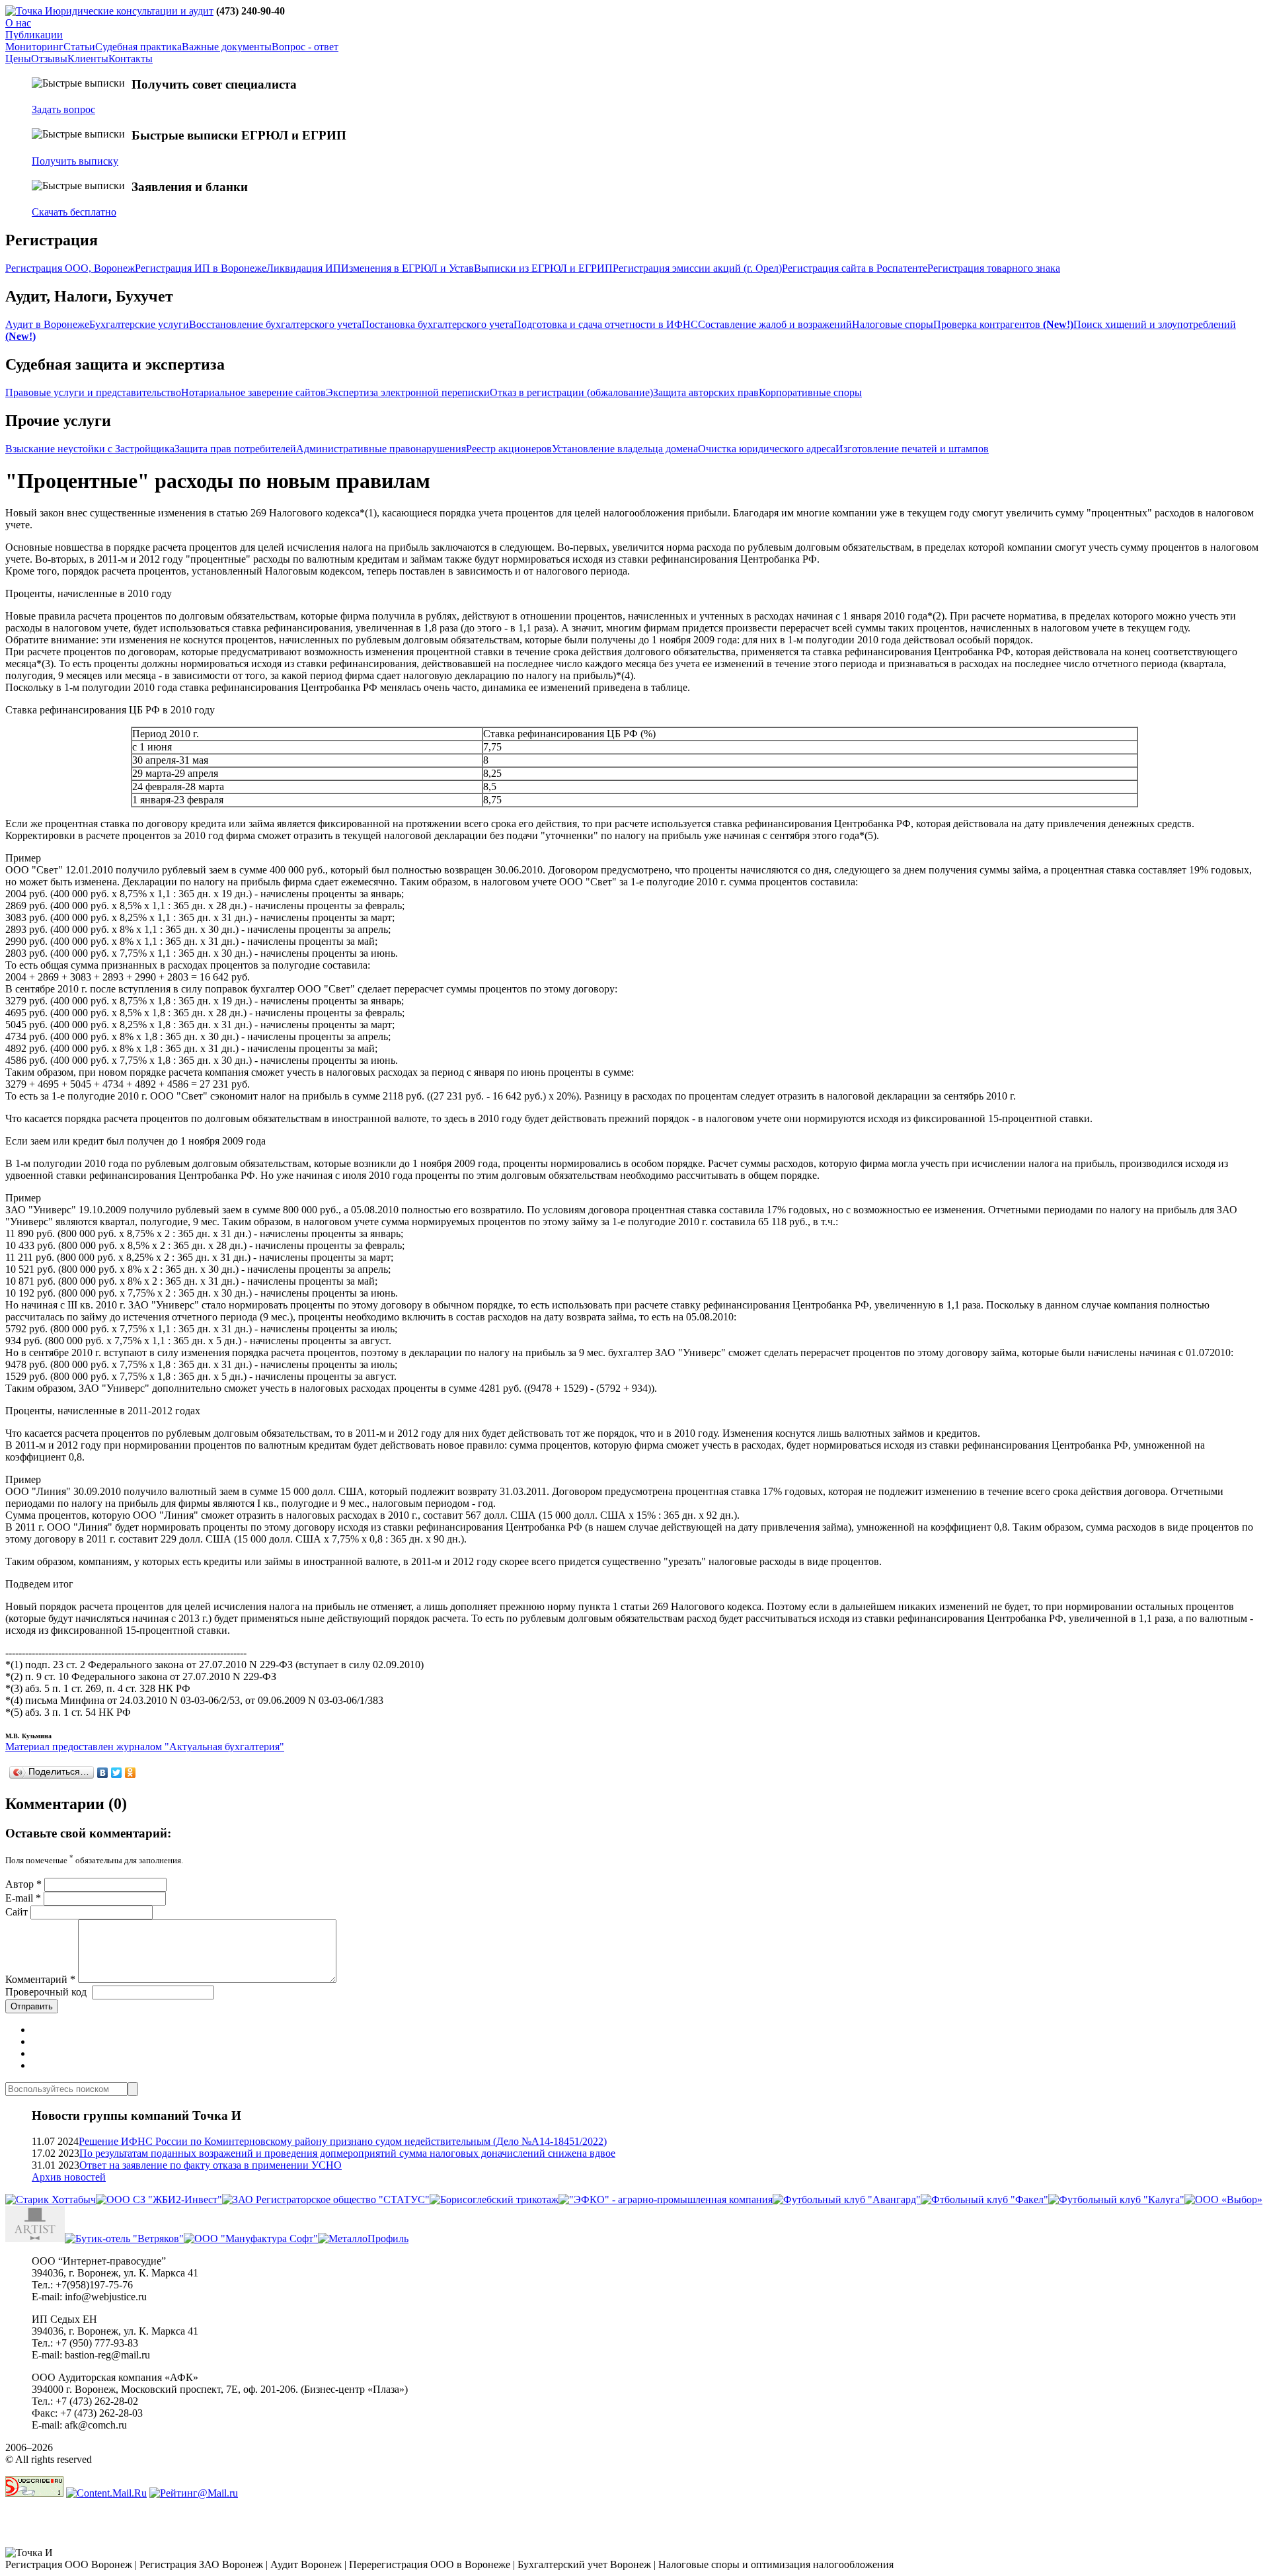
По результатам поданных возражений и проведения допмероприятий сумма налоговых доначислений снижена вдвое (347, 2153)
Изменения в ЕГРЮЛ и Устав (407, 268)
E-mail (23, 1898)
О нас (18, 23)
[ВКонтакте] (103, 1773)
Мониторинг (34, 47)
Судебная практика (138, 47)
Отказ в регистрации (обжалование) (571, 392)
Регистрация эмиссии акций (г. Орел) (697, 268)
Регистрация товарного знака (994, 268)
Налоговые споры (893, 324)
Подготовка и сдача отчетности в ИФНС (606, 324)
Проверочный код (46, 1992)
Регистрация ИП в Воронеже (201, 268)
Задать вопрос (63, 109)
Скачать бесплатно (74, 212)
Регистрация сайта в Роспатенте (855, 268)
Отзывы (49, 59)
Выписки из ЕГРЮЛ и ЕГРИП (543, 268)
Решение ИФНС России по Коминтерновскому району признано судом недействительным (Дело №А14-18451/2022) (343, 2141)
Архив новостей (69, 2177)
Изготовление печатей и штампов (912, 449)
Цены (18, 59)
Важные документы (227, 47)
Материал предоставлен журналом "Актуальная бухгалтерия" (145, 1747)
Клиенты (88, 59)
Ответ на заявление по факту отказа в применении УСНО (211, 2165)
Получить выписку (75, 161)
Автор (23, 1884)
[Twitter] (117, 1773)
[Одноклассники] (131, 1773)
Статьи (79, 47)
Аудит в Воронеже (47, 324)
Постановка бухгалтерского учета (438, 324)
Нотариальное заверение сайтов (253, 392)
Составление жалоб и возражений (775, 324)
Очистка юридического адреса (767, 449)
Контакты (131, 59)
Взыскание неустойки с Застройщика (90, 449)
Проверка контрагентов (1003, 324)
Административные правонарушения (381, 449)
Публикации (34, 35)
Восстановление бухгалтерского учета (275, 324)
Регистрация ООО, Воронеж (70, 268)
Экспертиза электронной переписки (408, 392)
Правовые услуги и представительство (93, 392)
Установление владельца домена (625, 449)
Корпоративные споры (810, 392)
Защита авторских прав (706, 392)
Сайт (17, 1912)
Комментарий (40, 1979)
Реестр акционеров (509, 449)
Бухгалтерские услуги (139, 324)
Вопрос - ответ (305, 47)
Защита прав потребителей (235, 449)
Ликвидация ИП (304, 268)
